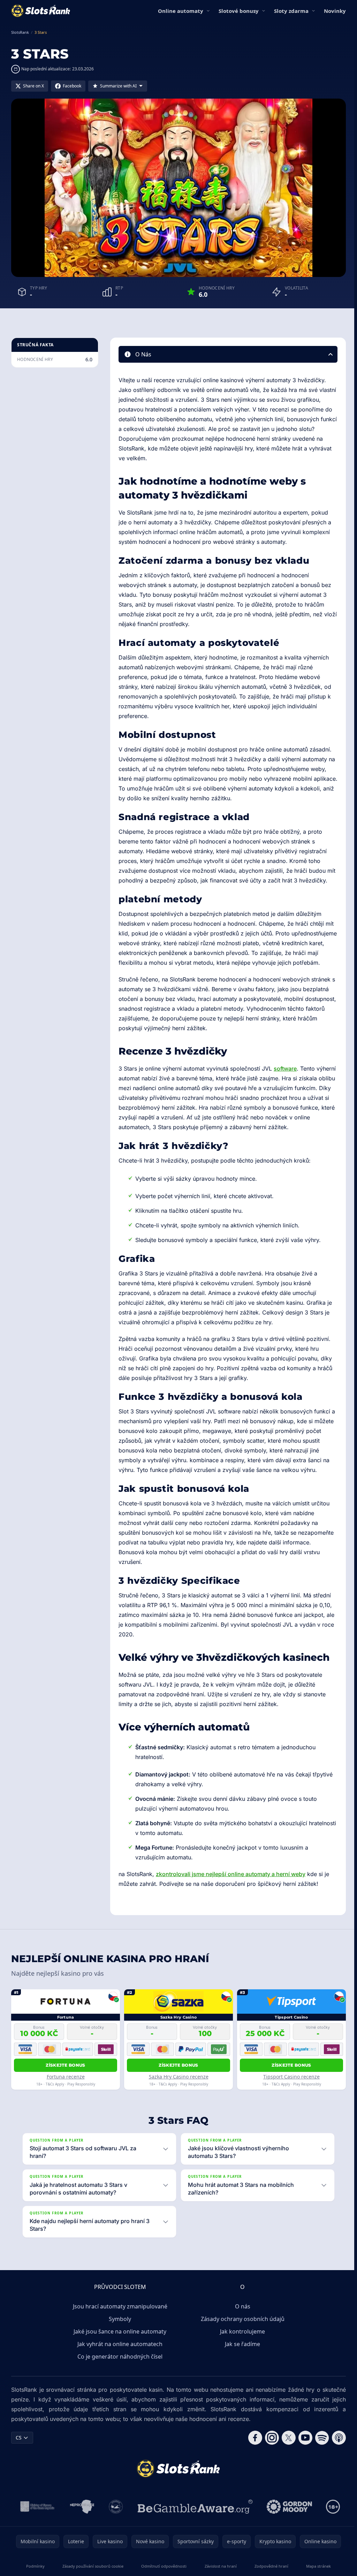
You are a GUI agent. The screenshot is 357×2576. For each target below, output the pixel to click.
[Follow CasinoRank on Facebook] (252, 2467)
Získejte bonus (65, 2065)
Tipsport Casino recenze (291, 2077)
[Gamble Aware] (194, 2536)
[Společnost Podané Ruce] (115, 2536)
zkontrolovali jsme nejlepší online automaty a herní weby (231, 1874)
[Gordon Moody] (288, 2536)
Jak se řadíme (241, 2373)
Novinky (335, 11)
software (285, 1069)
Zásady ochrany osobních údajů (241, 2348)
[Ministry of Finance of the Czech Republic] (35, 2536)
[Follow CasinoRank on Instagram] (269, 2467)
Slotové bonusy (239, 11)
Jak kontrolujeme (241, 2360)
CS (19, 2466)
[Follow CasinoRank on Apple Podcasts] (336, 2467)
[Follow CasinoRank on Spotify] (319, 2467)
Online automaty (181, 11)
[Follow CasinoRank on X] (286, 2467)
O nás (241, 2335)
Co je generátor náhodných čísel (119, 2385)
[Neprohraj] (81, 2536)
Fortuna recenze (66, 2077)
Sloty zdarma (291, 11)
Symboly (119, 2348)
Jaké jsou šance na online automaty (119, 2360)
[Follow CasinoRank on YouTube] (303, 2467)
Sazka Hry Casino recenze (179, 2077)
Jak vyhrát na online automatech (119, 2373)
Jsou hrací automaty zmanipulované (119, 2335)
